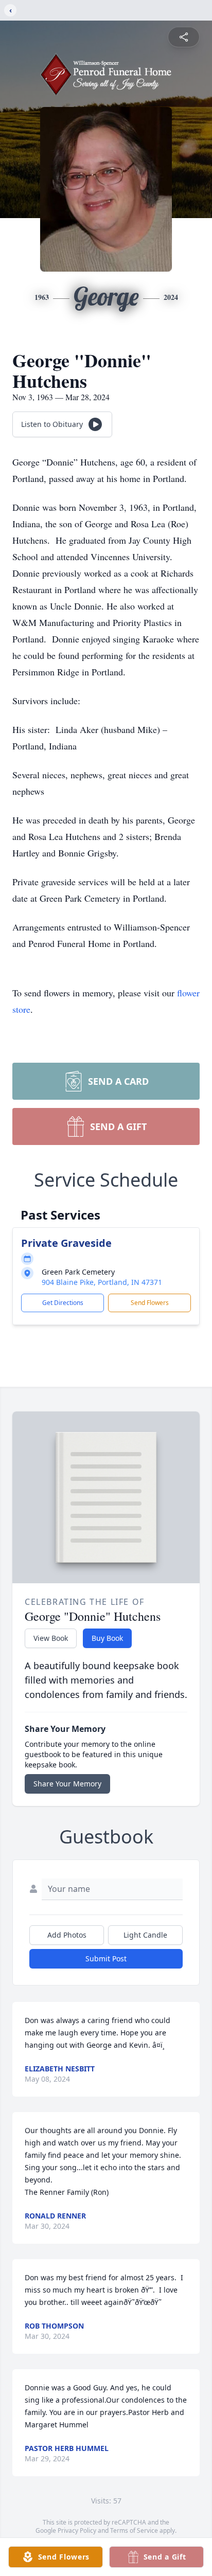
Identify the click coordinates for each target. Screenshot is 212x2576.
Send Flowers (150, 1303)
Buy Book (107, 1638)
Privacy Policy (77, 2530)
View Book (51, 1638)
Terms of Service (134, 2530)
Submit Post (106, 1958)
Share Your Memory (67, 1784)
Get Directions (63, 1303)
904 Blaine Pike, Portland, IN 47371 (102, 1282)
